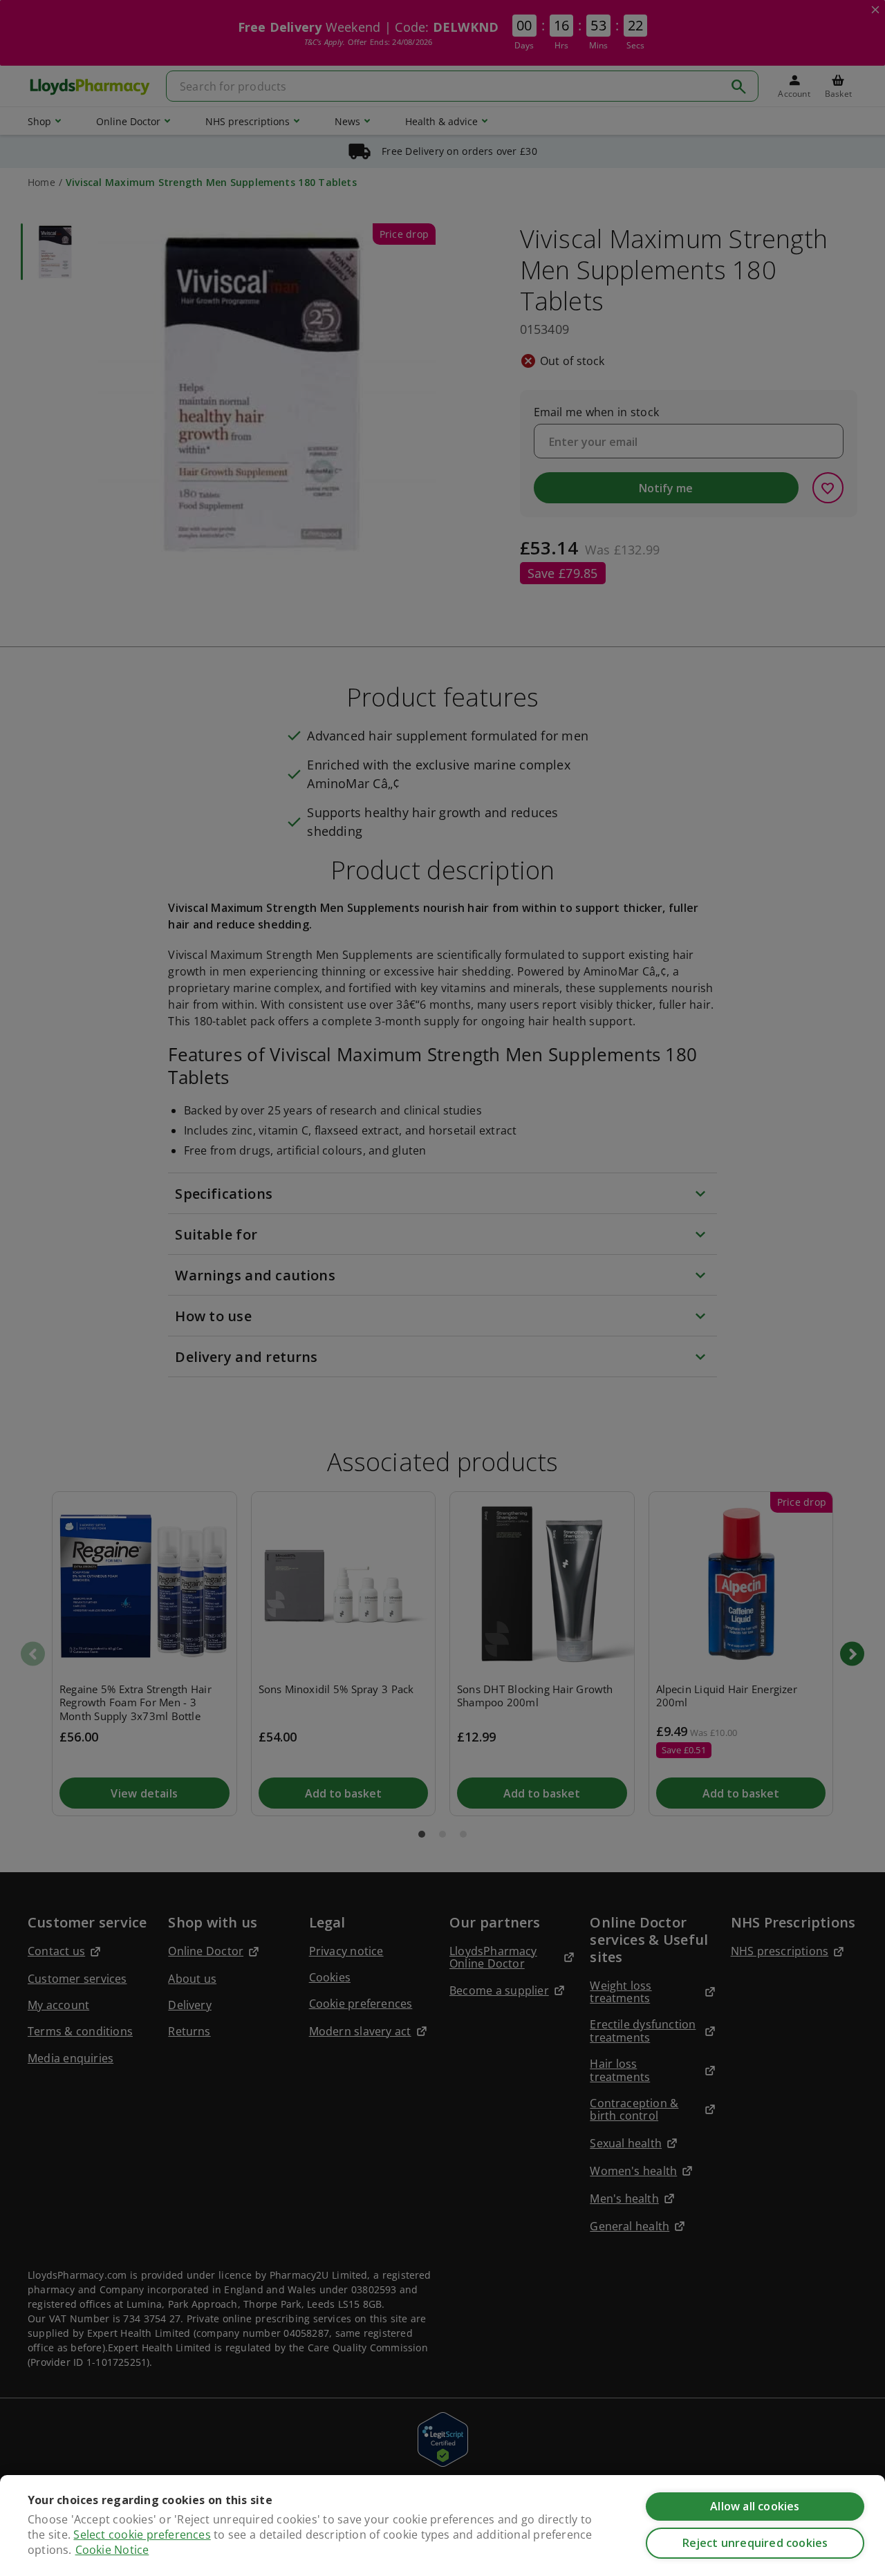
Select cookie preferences (142, 2535)
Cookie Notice (112, 2550)
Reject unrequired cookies (755, 2543)
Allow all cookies (755, 2506)
